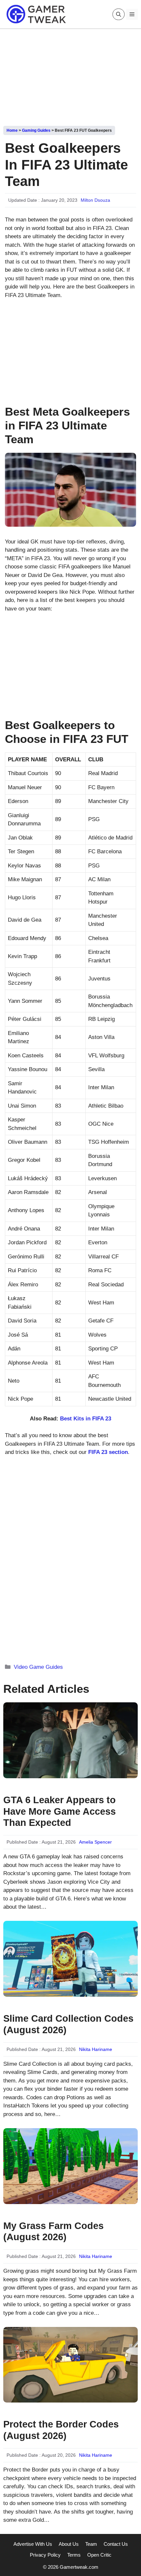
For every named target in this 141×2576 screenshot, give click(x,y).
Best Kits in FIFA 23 (86, 1419)
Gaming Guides (36, 130)
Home (12, 130)
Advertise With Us (33, 2544)
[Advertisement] (70, 75)
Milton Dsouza (95, 200)
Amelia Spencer (95, 1842)
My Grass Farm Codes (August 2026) (53, 2231)
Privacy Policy (45, 2555)
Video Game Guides (38, 1667)
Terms (74, 2555)
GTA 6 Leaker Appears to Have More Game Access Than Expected (60, 1811)
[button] (119, 14)
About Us (69, 2544)
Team (91, 2544)
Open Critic (99, 2555)
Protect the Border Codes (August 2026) (61, 2430)
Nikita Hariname (96, 2049)
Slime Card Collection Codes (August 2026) (68, 2024)
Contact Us (116, 2544)
